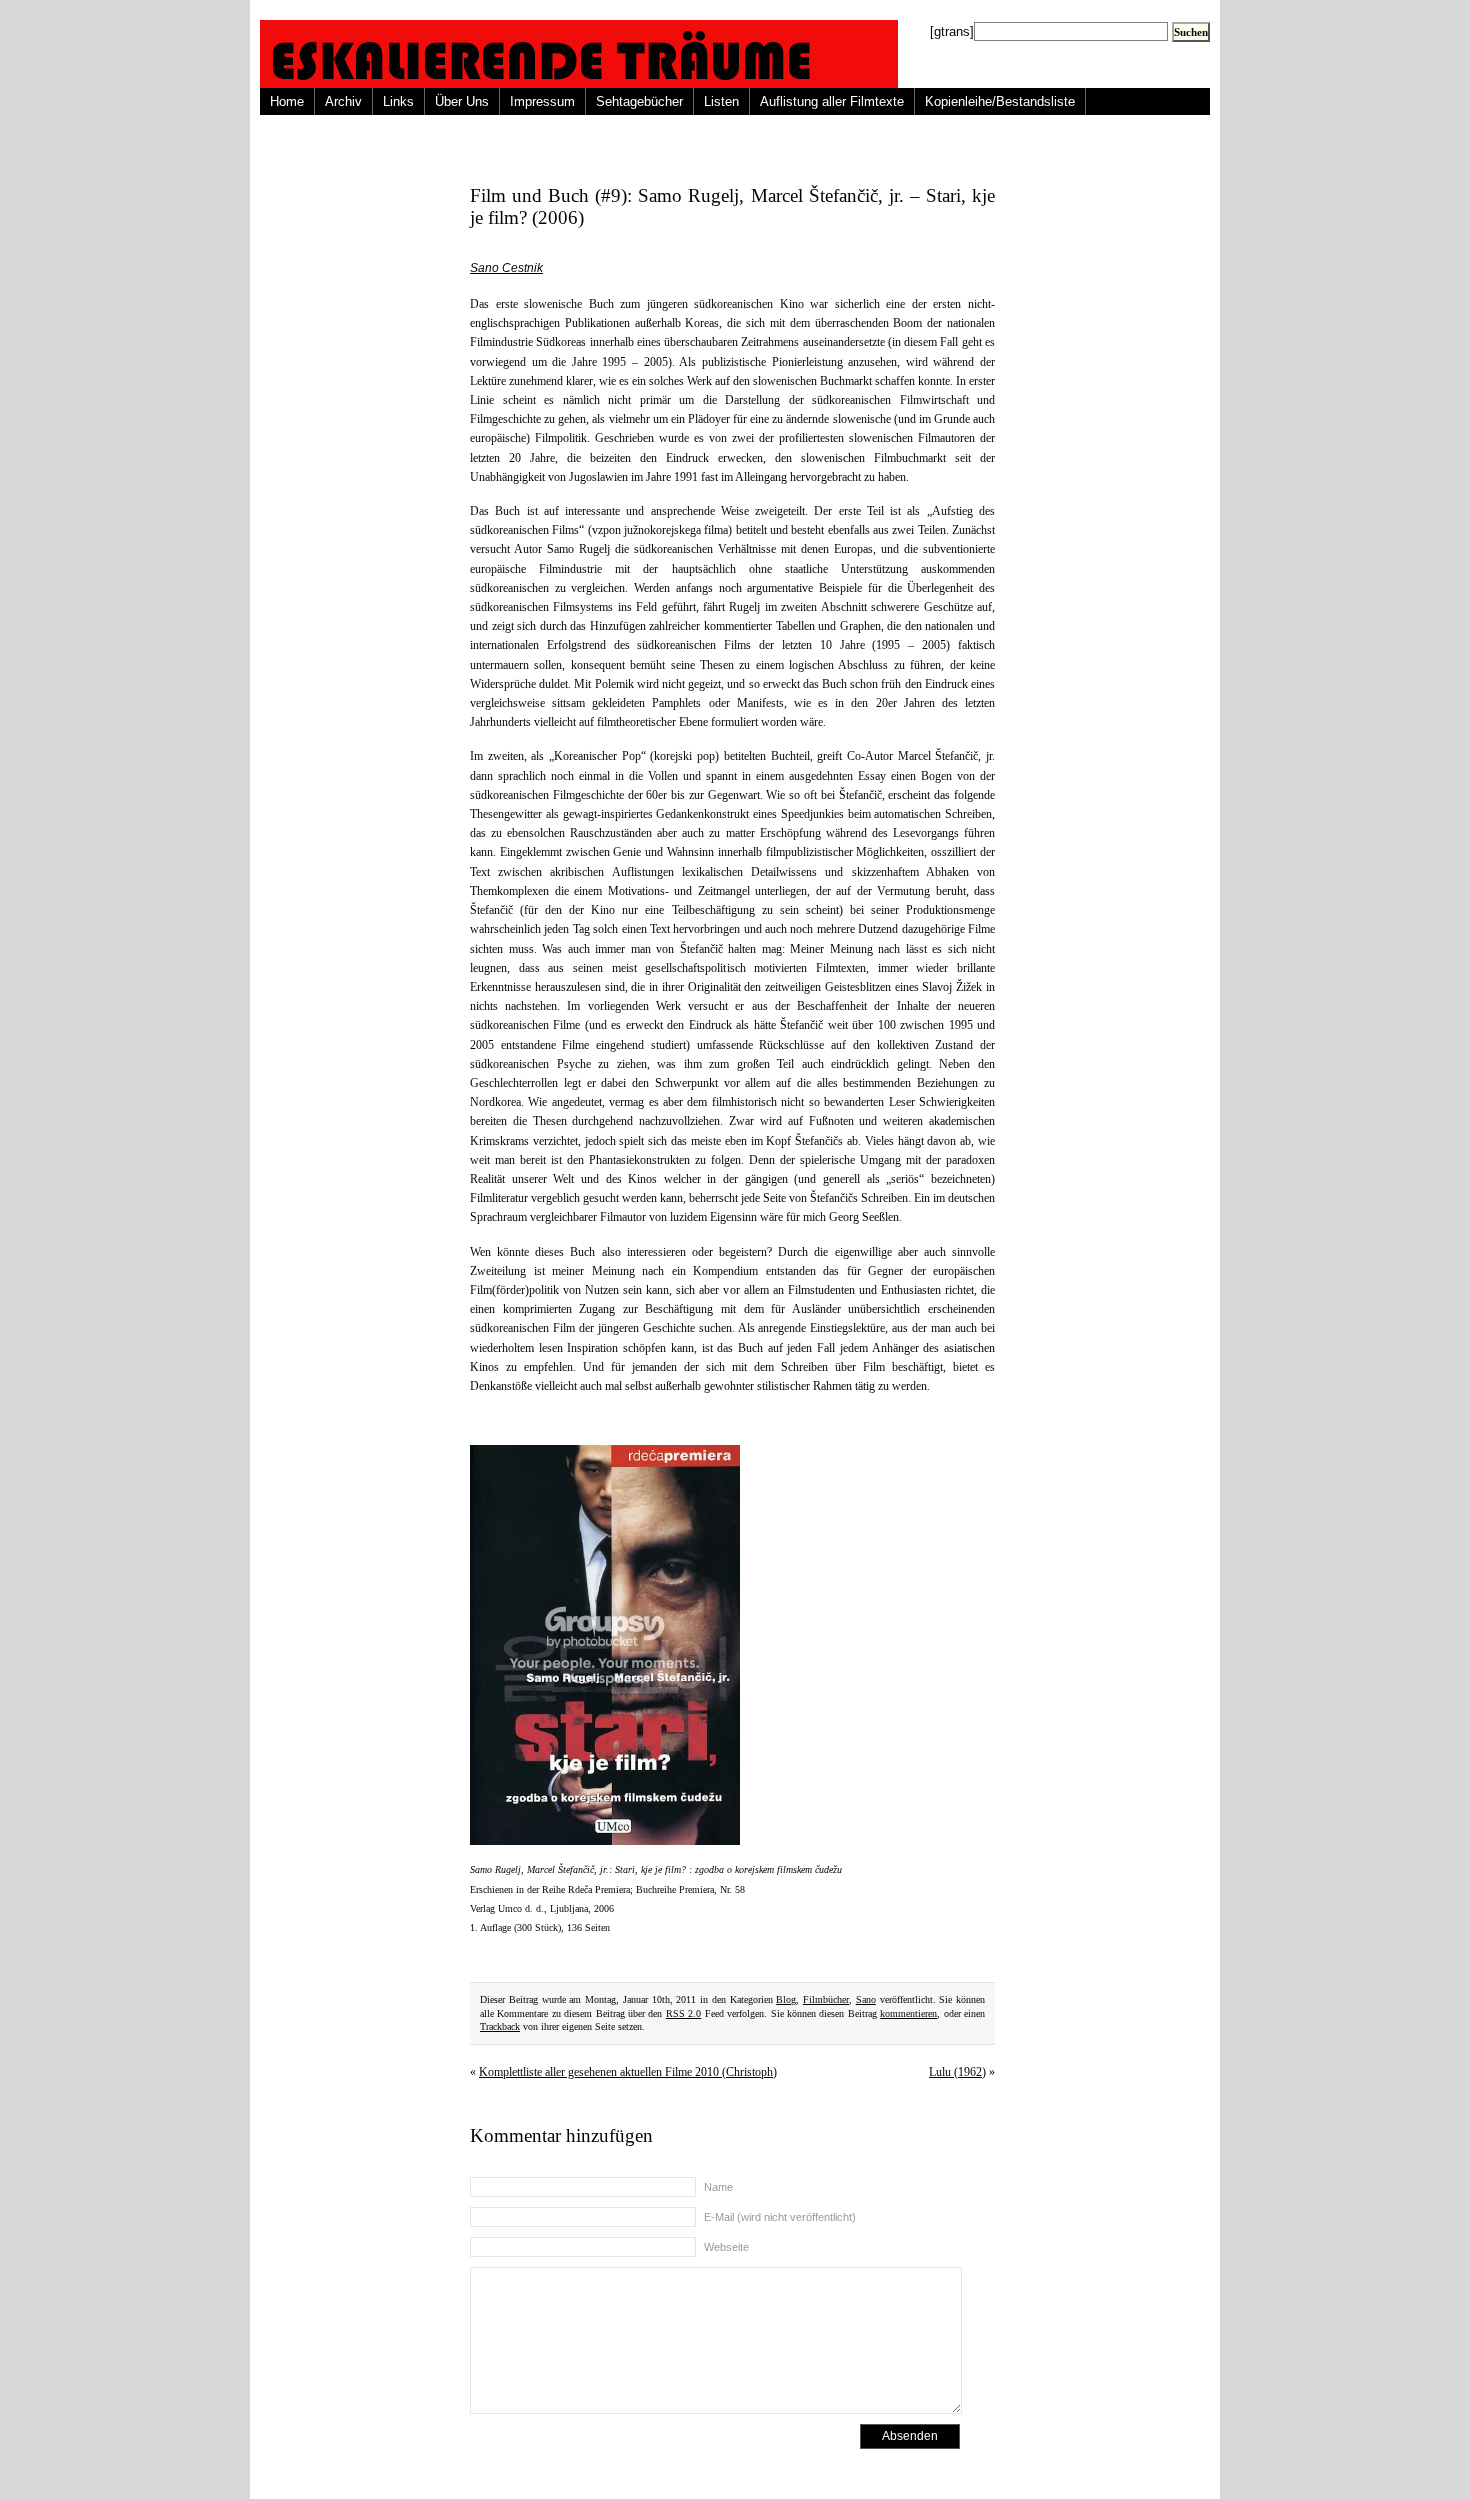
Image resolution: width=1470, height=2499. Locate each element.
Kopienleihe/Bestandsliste (1000, 101)
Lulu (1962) (957, 2072)
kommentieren (908, 2013)
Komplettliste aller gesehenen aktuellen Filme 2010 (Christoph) (628, 2072)
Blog (786, 1999)
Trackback (500, 2026)
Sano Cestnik (506, 268)
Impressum (542, 101)
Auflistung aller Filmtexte (832, 101)
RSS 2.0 (683, 2013)
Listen (721, 101)
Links (398, 101)
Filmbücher (826, 1999)
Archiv (343, 101)
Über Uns (462, 101)
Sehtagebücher (639, 101)
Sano (866, 1999)
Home (287, 101)
